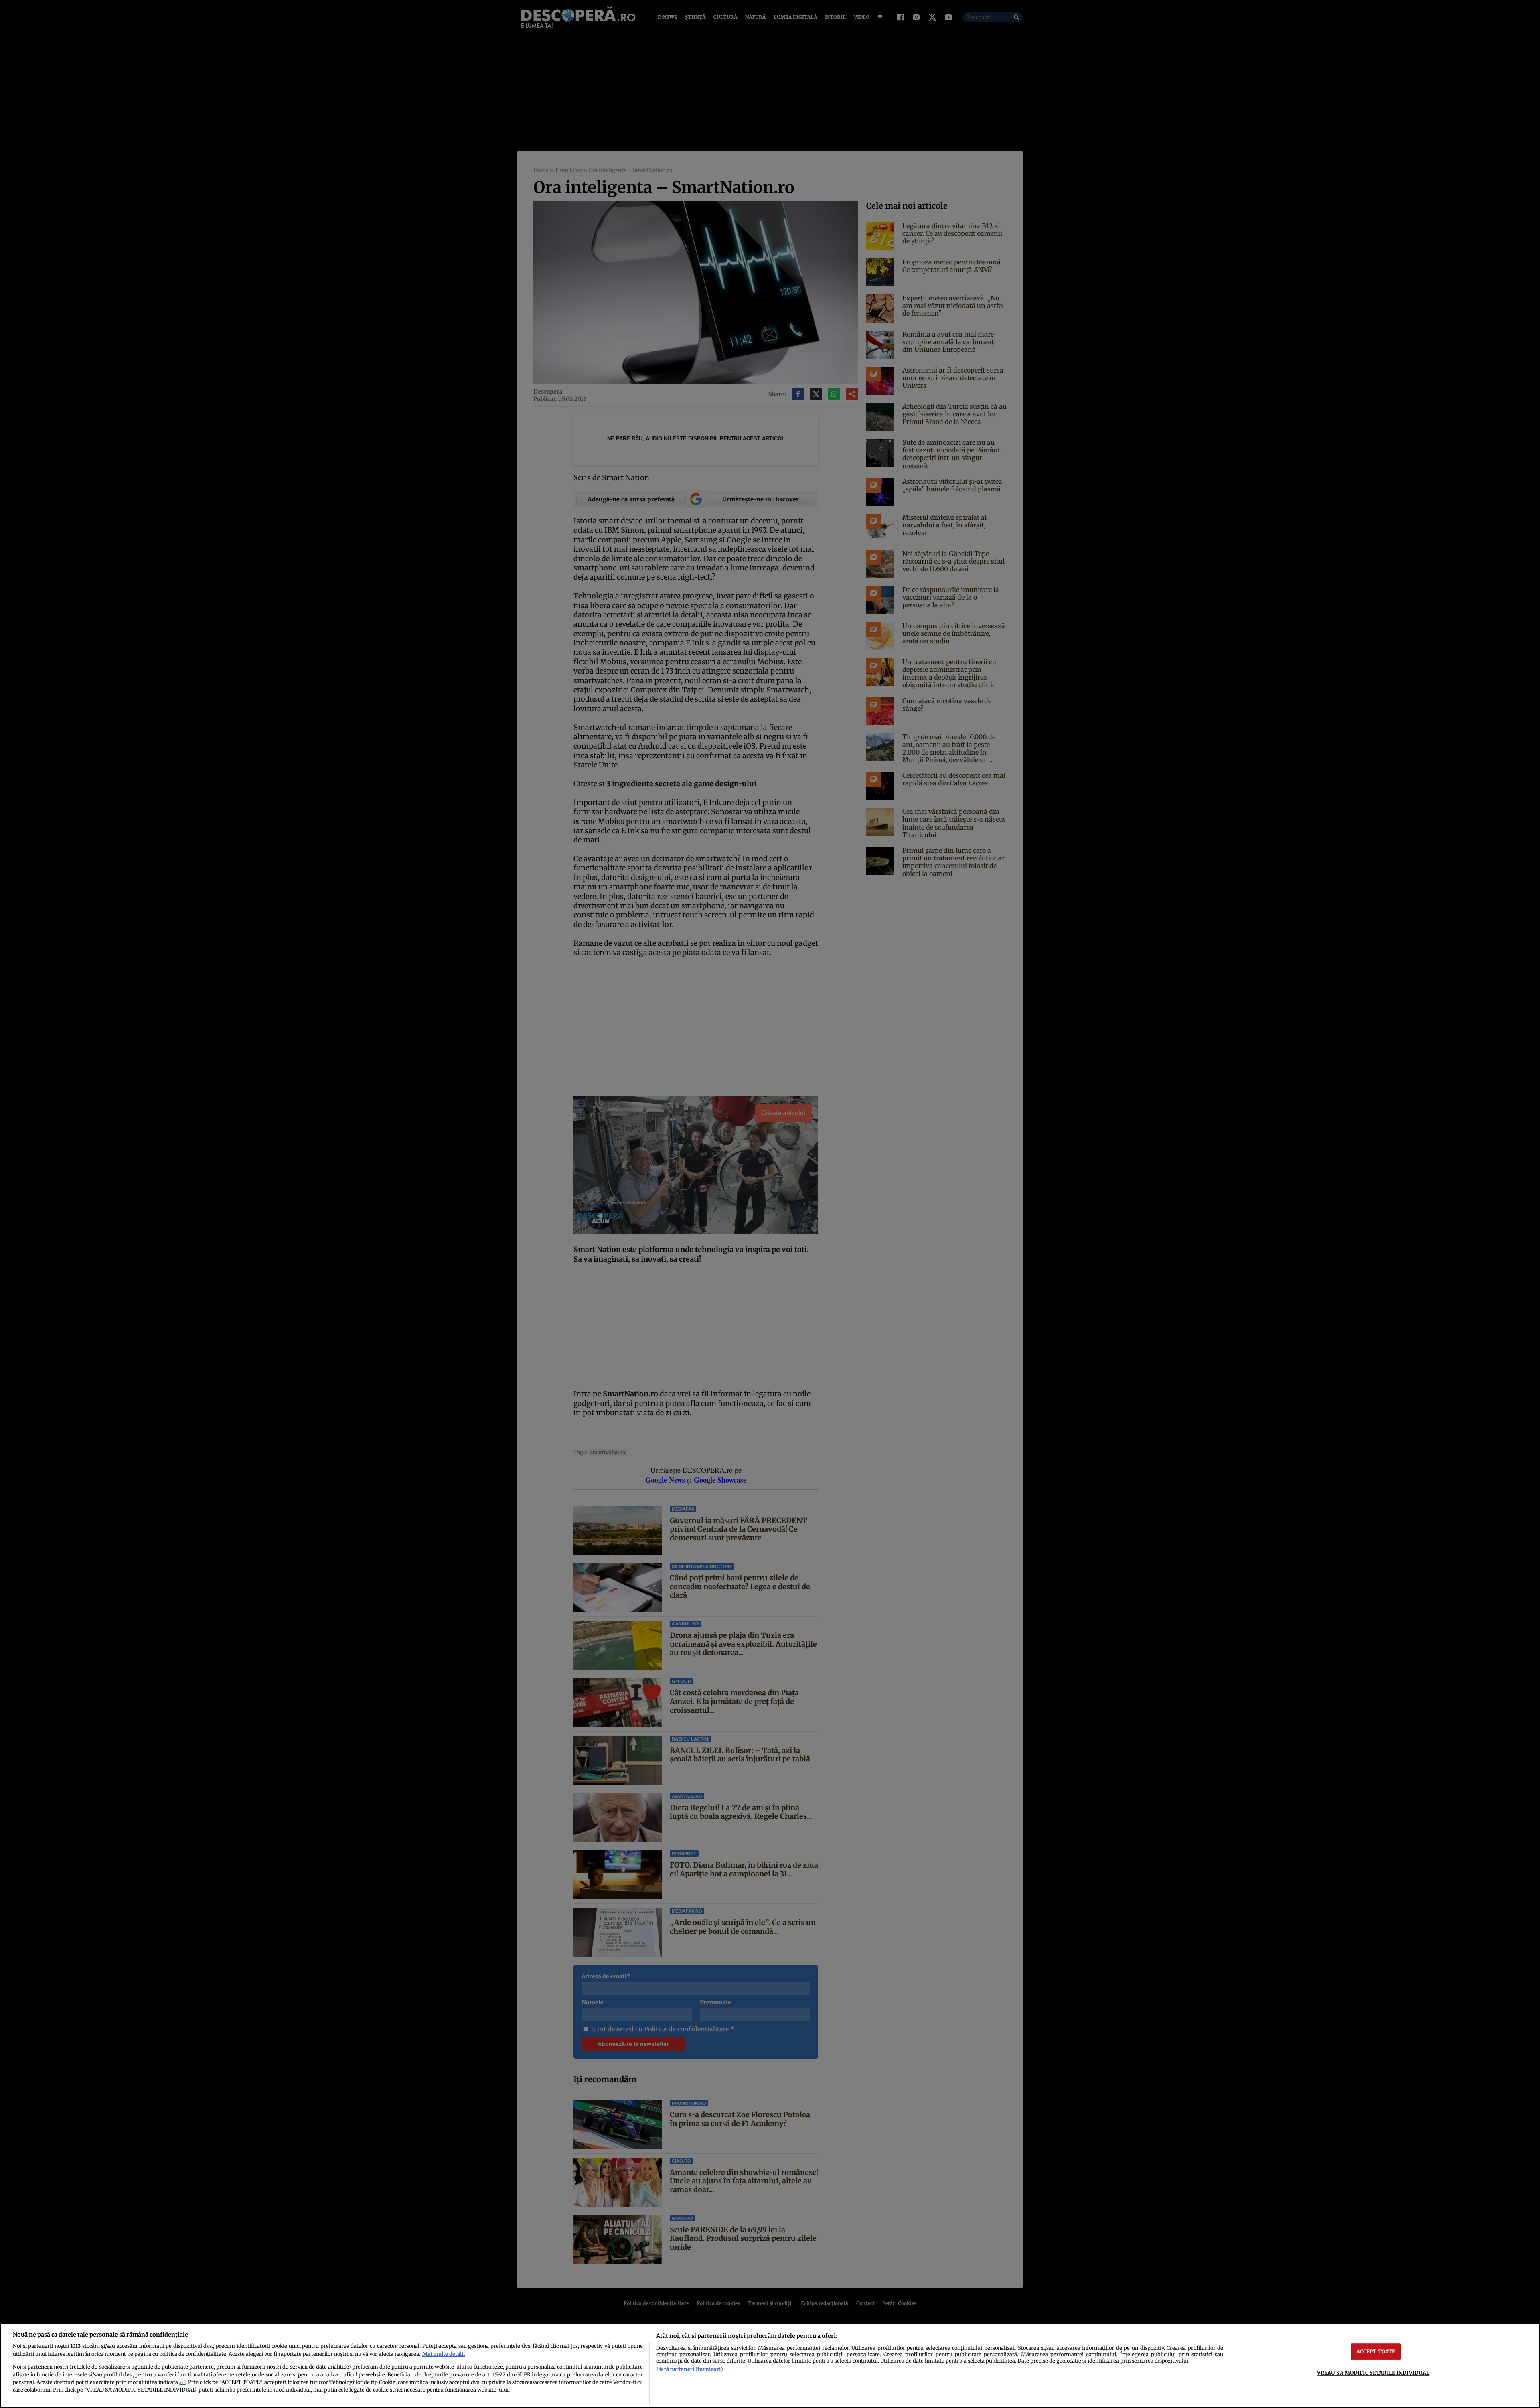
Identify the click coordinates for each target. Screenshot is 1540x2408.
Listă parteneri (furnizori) (689, 2369)
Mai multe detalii (444, 2354)
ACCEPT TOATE (1376, 2351)
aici (182, 2383)
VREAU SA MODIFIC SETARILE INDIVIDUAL (1373, 2373)
